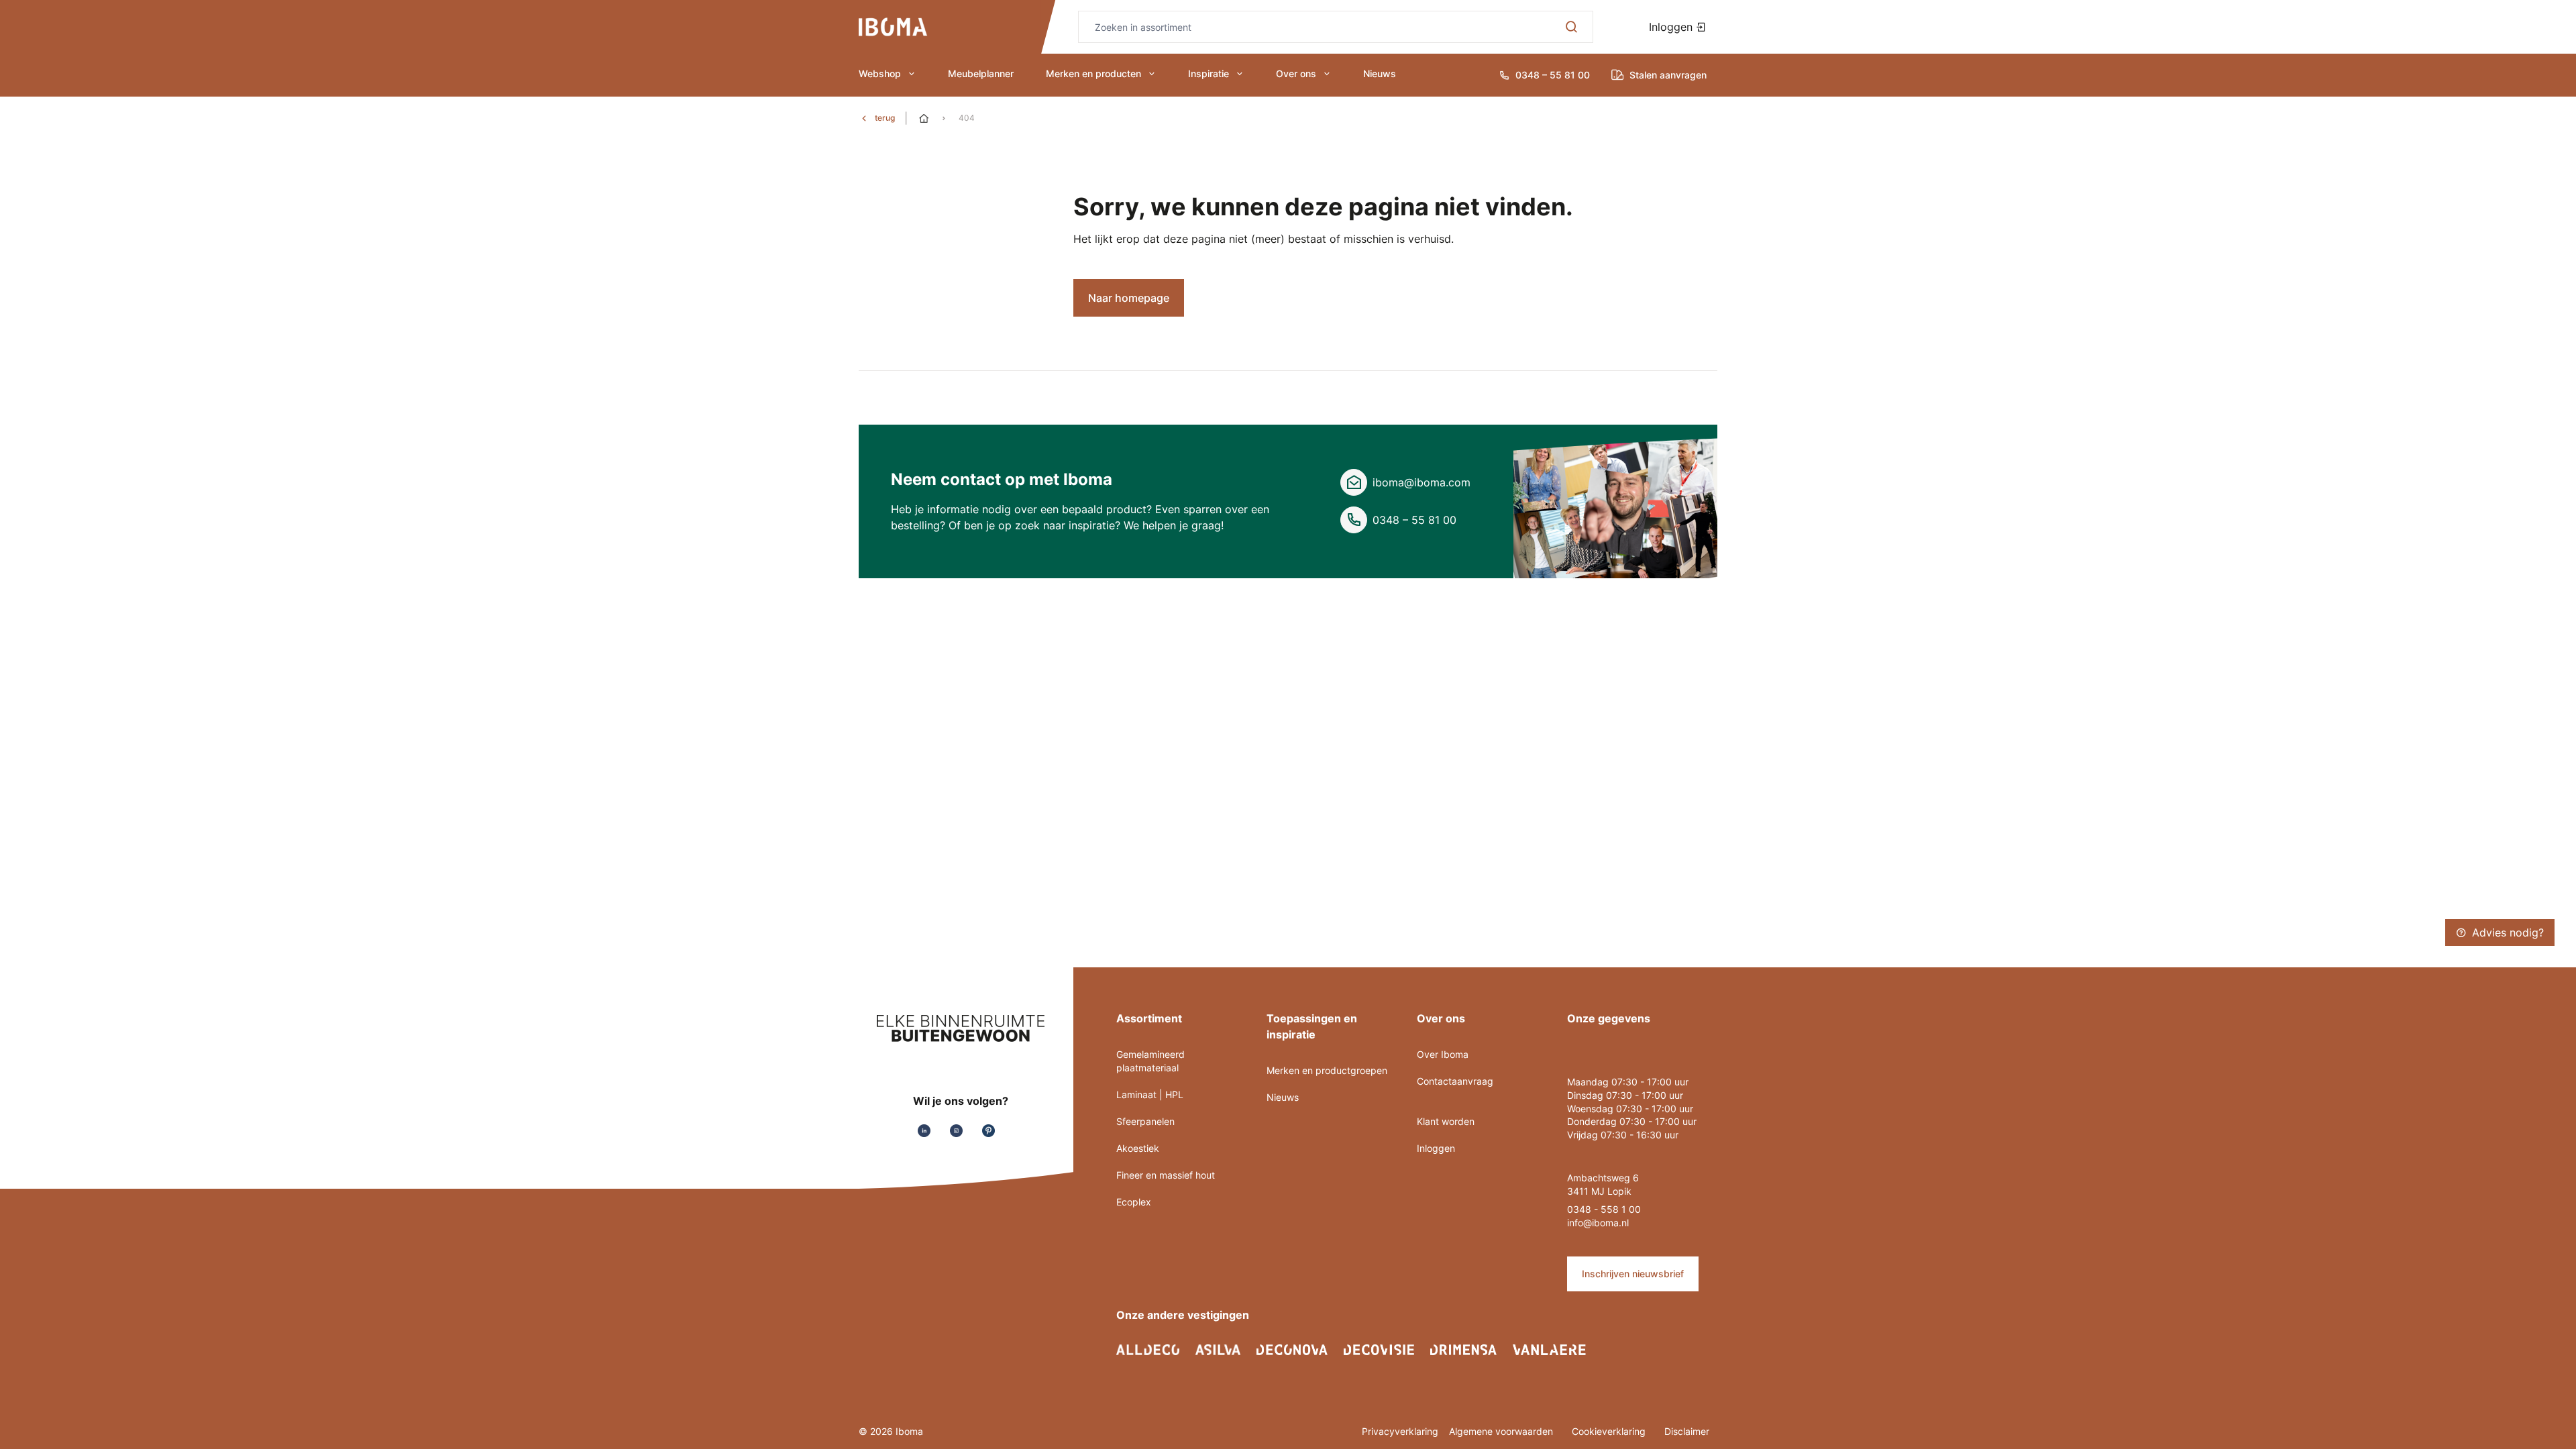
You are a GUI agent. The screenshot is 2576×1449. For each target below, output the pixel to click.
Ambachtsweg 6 (1603, 1178)
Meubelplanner (981, 73)
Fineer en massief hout (1166, 1175)
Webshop (880, 73)
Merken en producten (1093, 73)
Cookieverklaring (1610, 1431)
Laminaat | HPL (1150, 1094)
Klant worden (1446, 1121)
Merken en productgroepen (1327, 1070)
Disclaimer (1687, 1431)
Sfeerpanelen (1145, 1121)
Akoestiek (1138, 1148)
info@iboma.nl (1598, 1223)
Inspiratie (1209, 73)
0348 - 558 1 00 (1604, 1209)
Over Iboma (1443, 1054)
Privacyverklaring (1400, 1431)
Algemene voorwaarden (1502, 1431)
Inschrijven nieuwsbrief (1633, 1274)
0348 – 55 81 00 (1414, 520)
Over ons (1296, 73)
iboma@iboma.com (1421, 482)
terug (885, 118)
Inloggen (1672, 27)
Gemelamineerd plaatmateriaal (1150, 1061)
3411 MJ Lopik (1599, 1191)
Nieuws (1380, 73)
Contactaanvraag (1455, 1081)
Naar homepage (1129, 298)
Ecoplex (1134, 1202)
